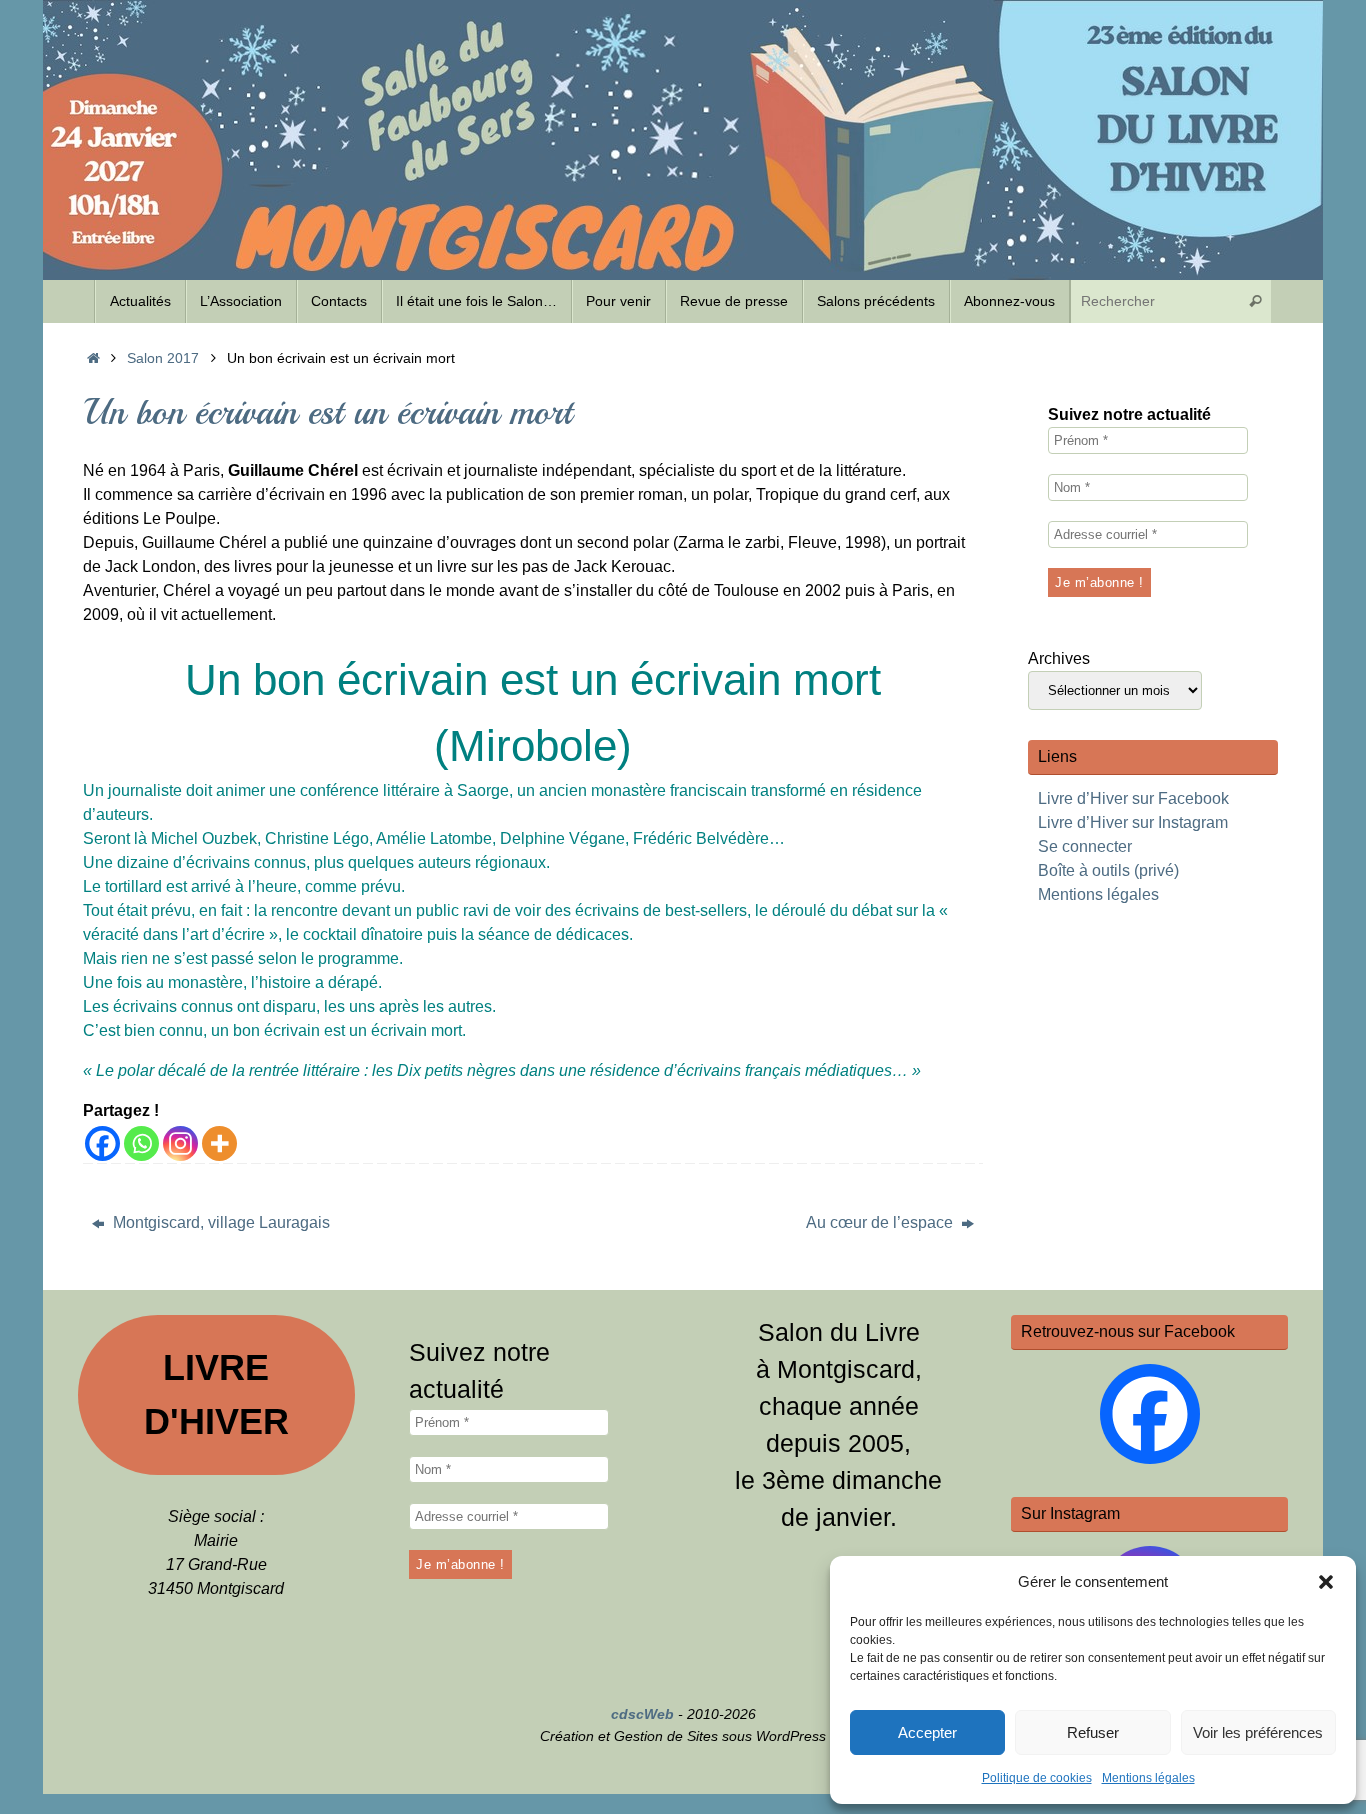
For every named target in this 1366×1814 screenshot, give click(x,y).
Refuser (1093, 1732)
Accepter (927, 1732)
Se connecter (1085, 846)
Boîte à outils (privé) (1108, 870)
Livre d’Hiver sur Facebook (1133, 798)
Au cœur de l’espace (881, 1222)
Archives (1059, 658)
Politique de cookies (1037, 1778)
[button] (1326, 1582)
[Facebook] (102, 1143)
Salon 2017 (163, 358)
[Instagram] (180, 1143)
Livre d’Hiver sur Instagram (1133, 822)
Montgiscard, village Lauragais (219, 1222)
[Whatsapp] (141, 1143)
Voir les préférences (1258, 1732)
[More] (219, 1143)
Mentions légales (1148, 1778)
